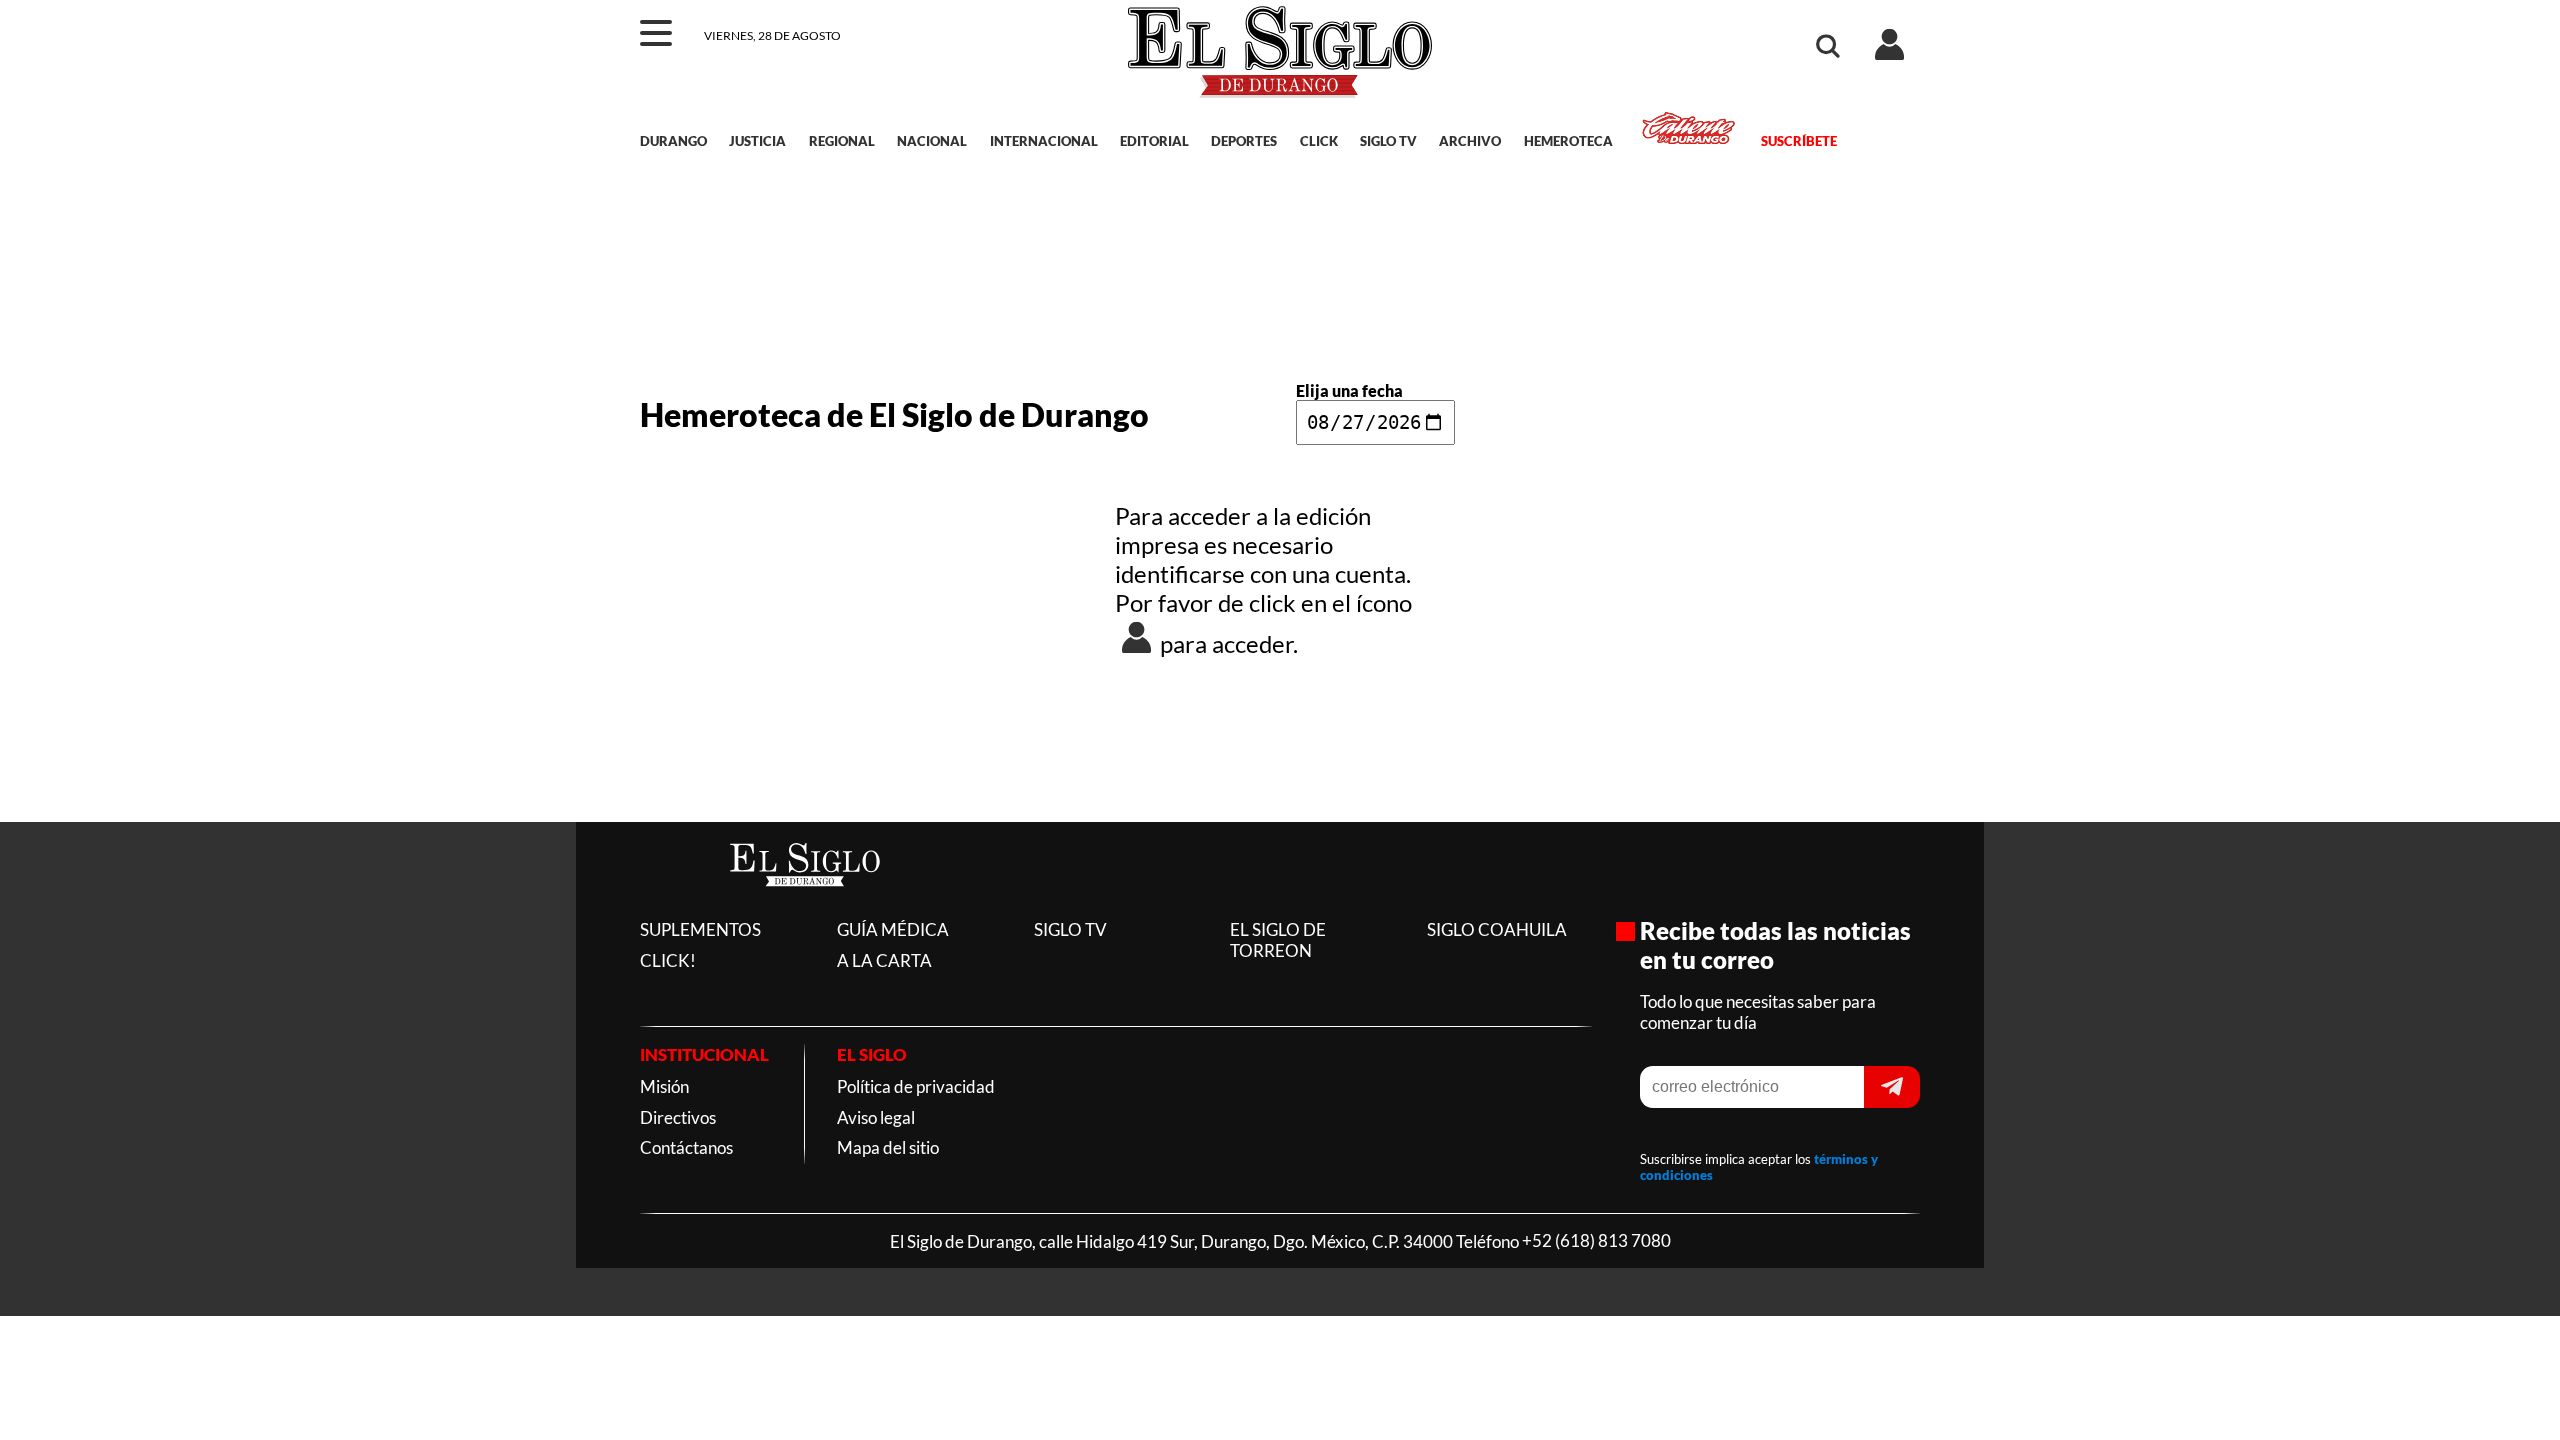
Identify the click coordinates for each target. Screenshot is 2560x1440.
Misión (664, 1086)
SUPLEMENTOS (700, 929)
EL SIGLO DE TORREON (1278, 940)
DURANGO (673, 141)
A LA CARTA (884, 960)
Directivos (678, 1117)
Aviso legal (876, 1117)
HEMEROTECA (1568, 141)
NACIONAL (932, 141)
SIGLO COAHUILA (1497, 929)
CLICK (1319, 141)
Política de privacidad (916, 1086)
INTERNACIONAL (1044, 141)
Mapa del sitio (888, 1147)
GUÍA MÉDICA (893, 929)
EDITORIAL (1154, 141)
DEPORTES (1244, 141)
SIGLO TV (1388, 141)
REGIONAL (842, 141)
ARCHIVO (1470, 141)
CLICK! (668, 960)
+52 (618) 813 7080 (1596, 1241)
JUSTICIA (757, 141)
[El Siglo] (805, 907)
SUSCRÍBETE (1798, 141)
